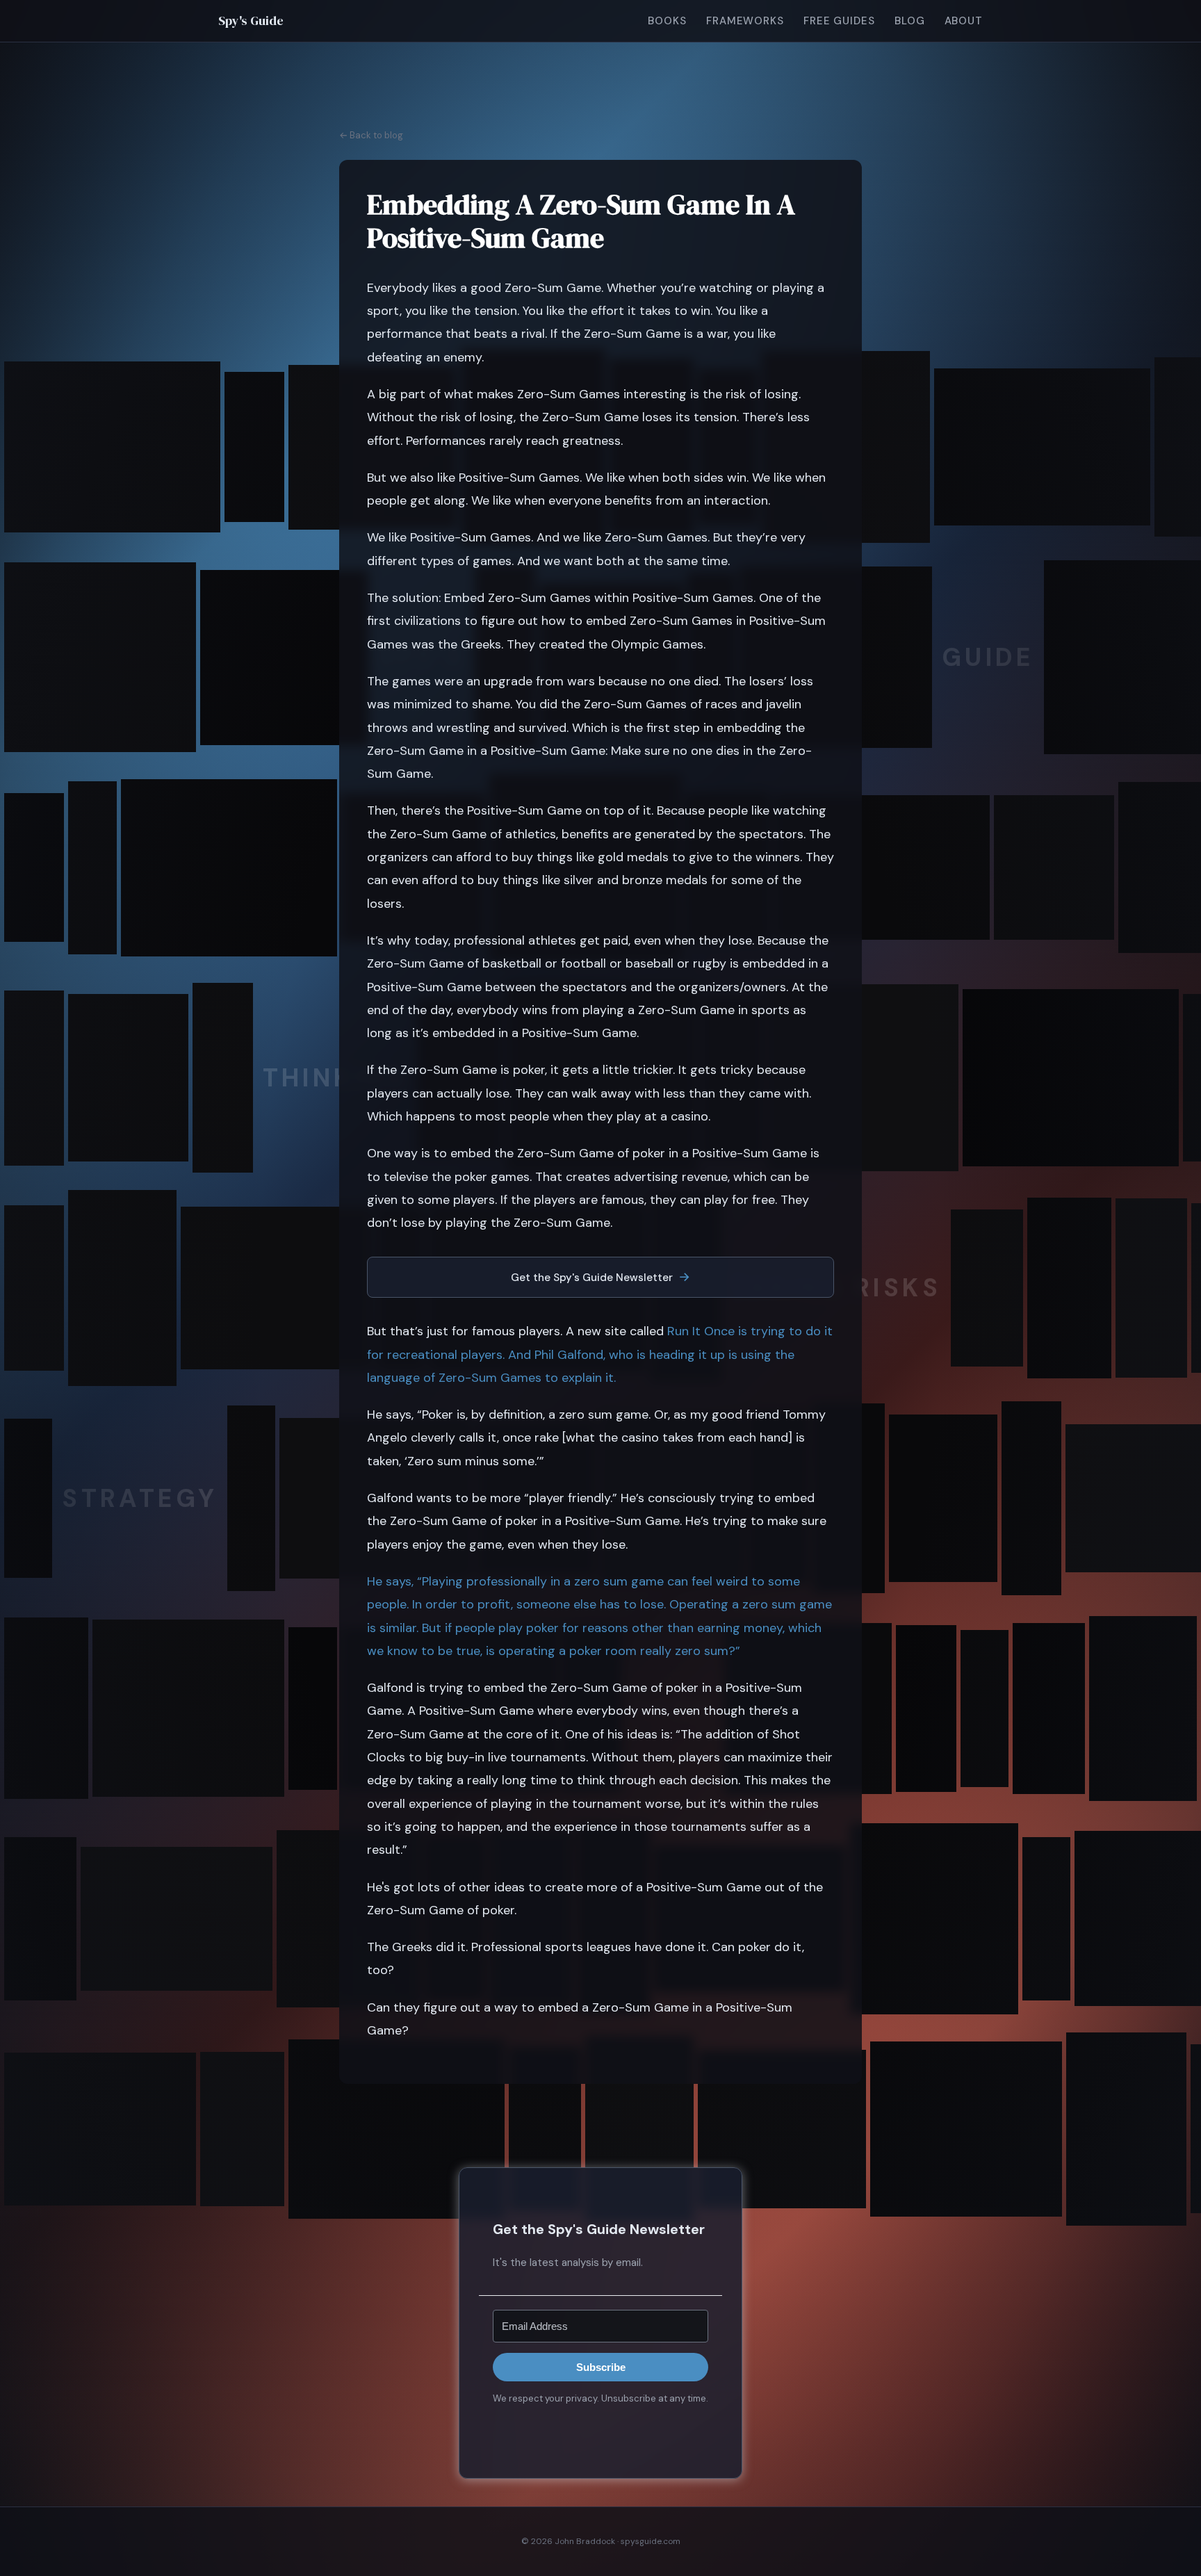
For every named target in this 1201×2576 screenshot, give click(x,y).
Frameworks (745, 21)
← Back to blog (371, 135)
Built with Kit (601, 2429)
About (964, 21)
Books (667, 21)
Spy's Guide (251, 21)
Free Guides (839, 21)
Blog (910, 21)
